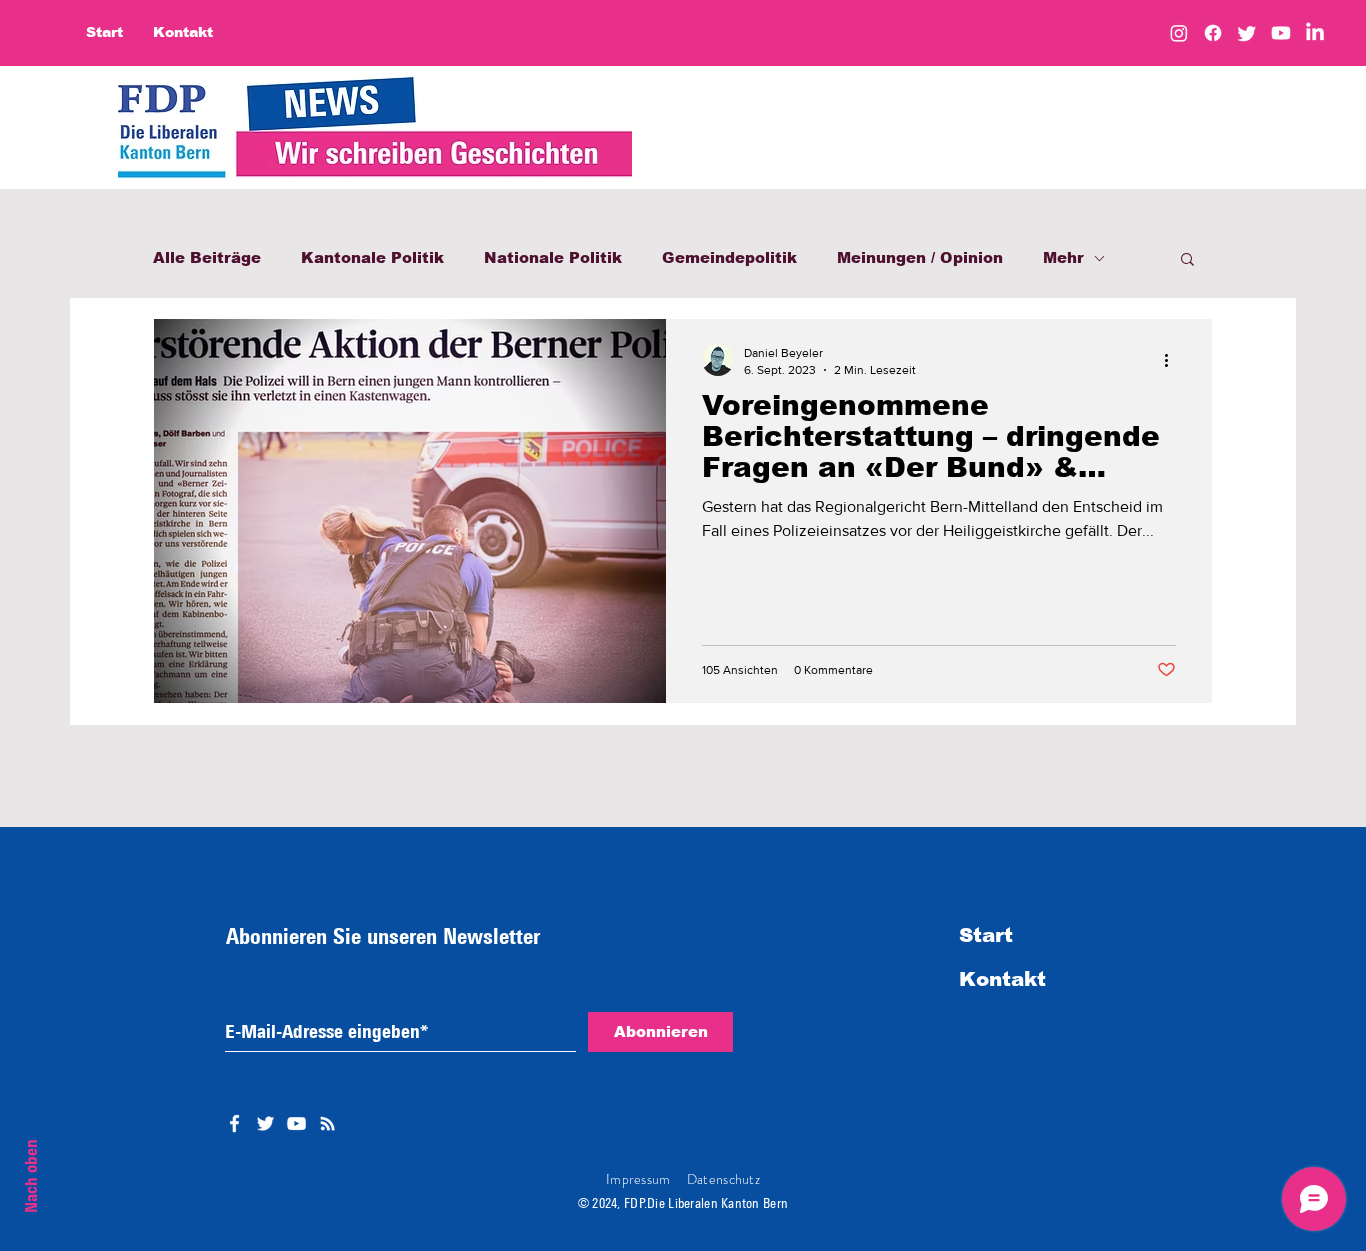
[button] (1187, 260)
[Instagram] (1179, 33)
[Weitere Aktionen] (1173, 360)
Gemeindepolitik (729, 257)
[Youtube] (1281, 33)
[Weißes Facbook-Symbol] (234, 1123)
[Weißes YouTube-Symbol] (296, 1123)
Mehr (1063, 257)
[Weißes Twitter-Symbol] (265, 1123)
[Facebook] (1213, 33)
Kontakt (1002, 979)
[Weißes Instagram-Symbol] (327, 1123)
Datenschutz (723, 1179)
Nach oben (30, 1176)
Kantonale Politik (372, 257)
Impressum (638, 1179)
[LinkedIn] (1315, 33)
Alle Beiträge (207, 257)
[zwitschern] (1247, 33)
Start (986, 935)
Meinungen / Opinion (920, 257)
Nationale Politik (553, 257)
